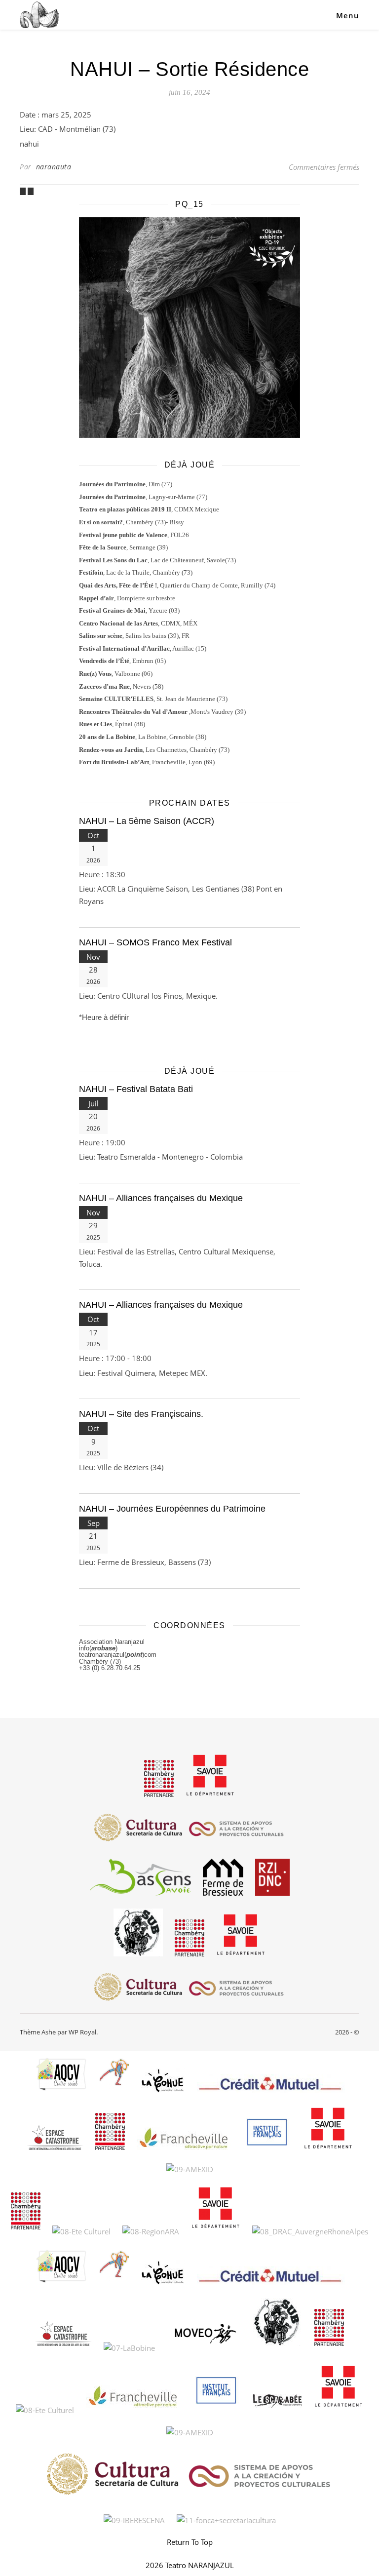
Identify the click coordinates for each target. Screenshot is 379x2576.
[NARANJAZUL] (39, 15)
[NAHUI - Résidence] (24, 191)
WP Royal (82, 2032)
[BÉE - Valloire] (31, 191)
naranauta (54, 167)
